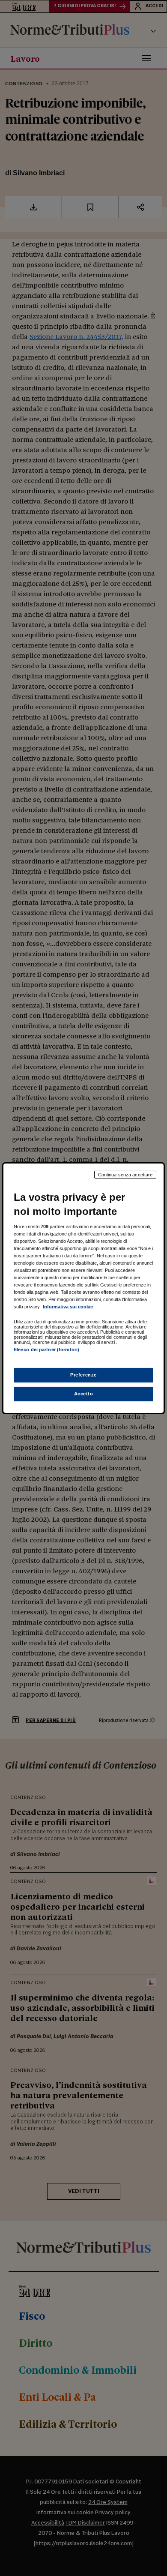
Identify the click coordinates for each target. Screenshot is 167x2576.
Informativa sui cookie (68, 1307)
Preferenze (83, 1375)
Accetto (84, 1394)
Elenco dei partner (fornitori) (46, 1349)
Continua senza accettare (125, 1174)
